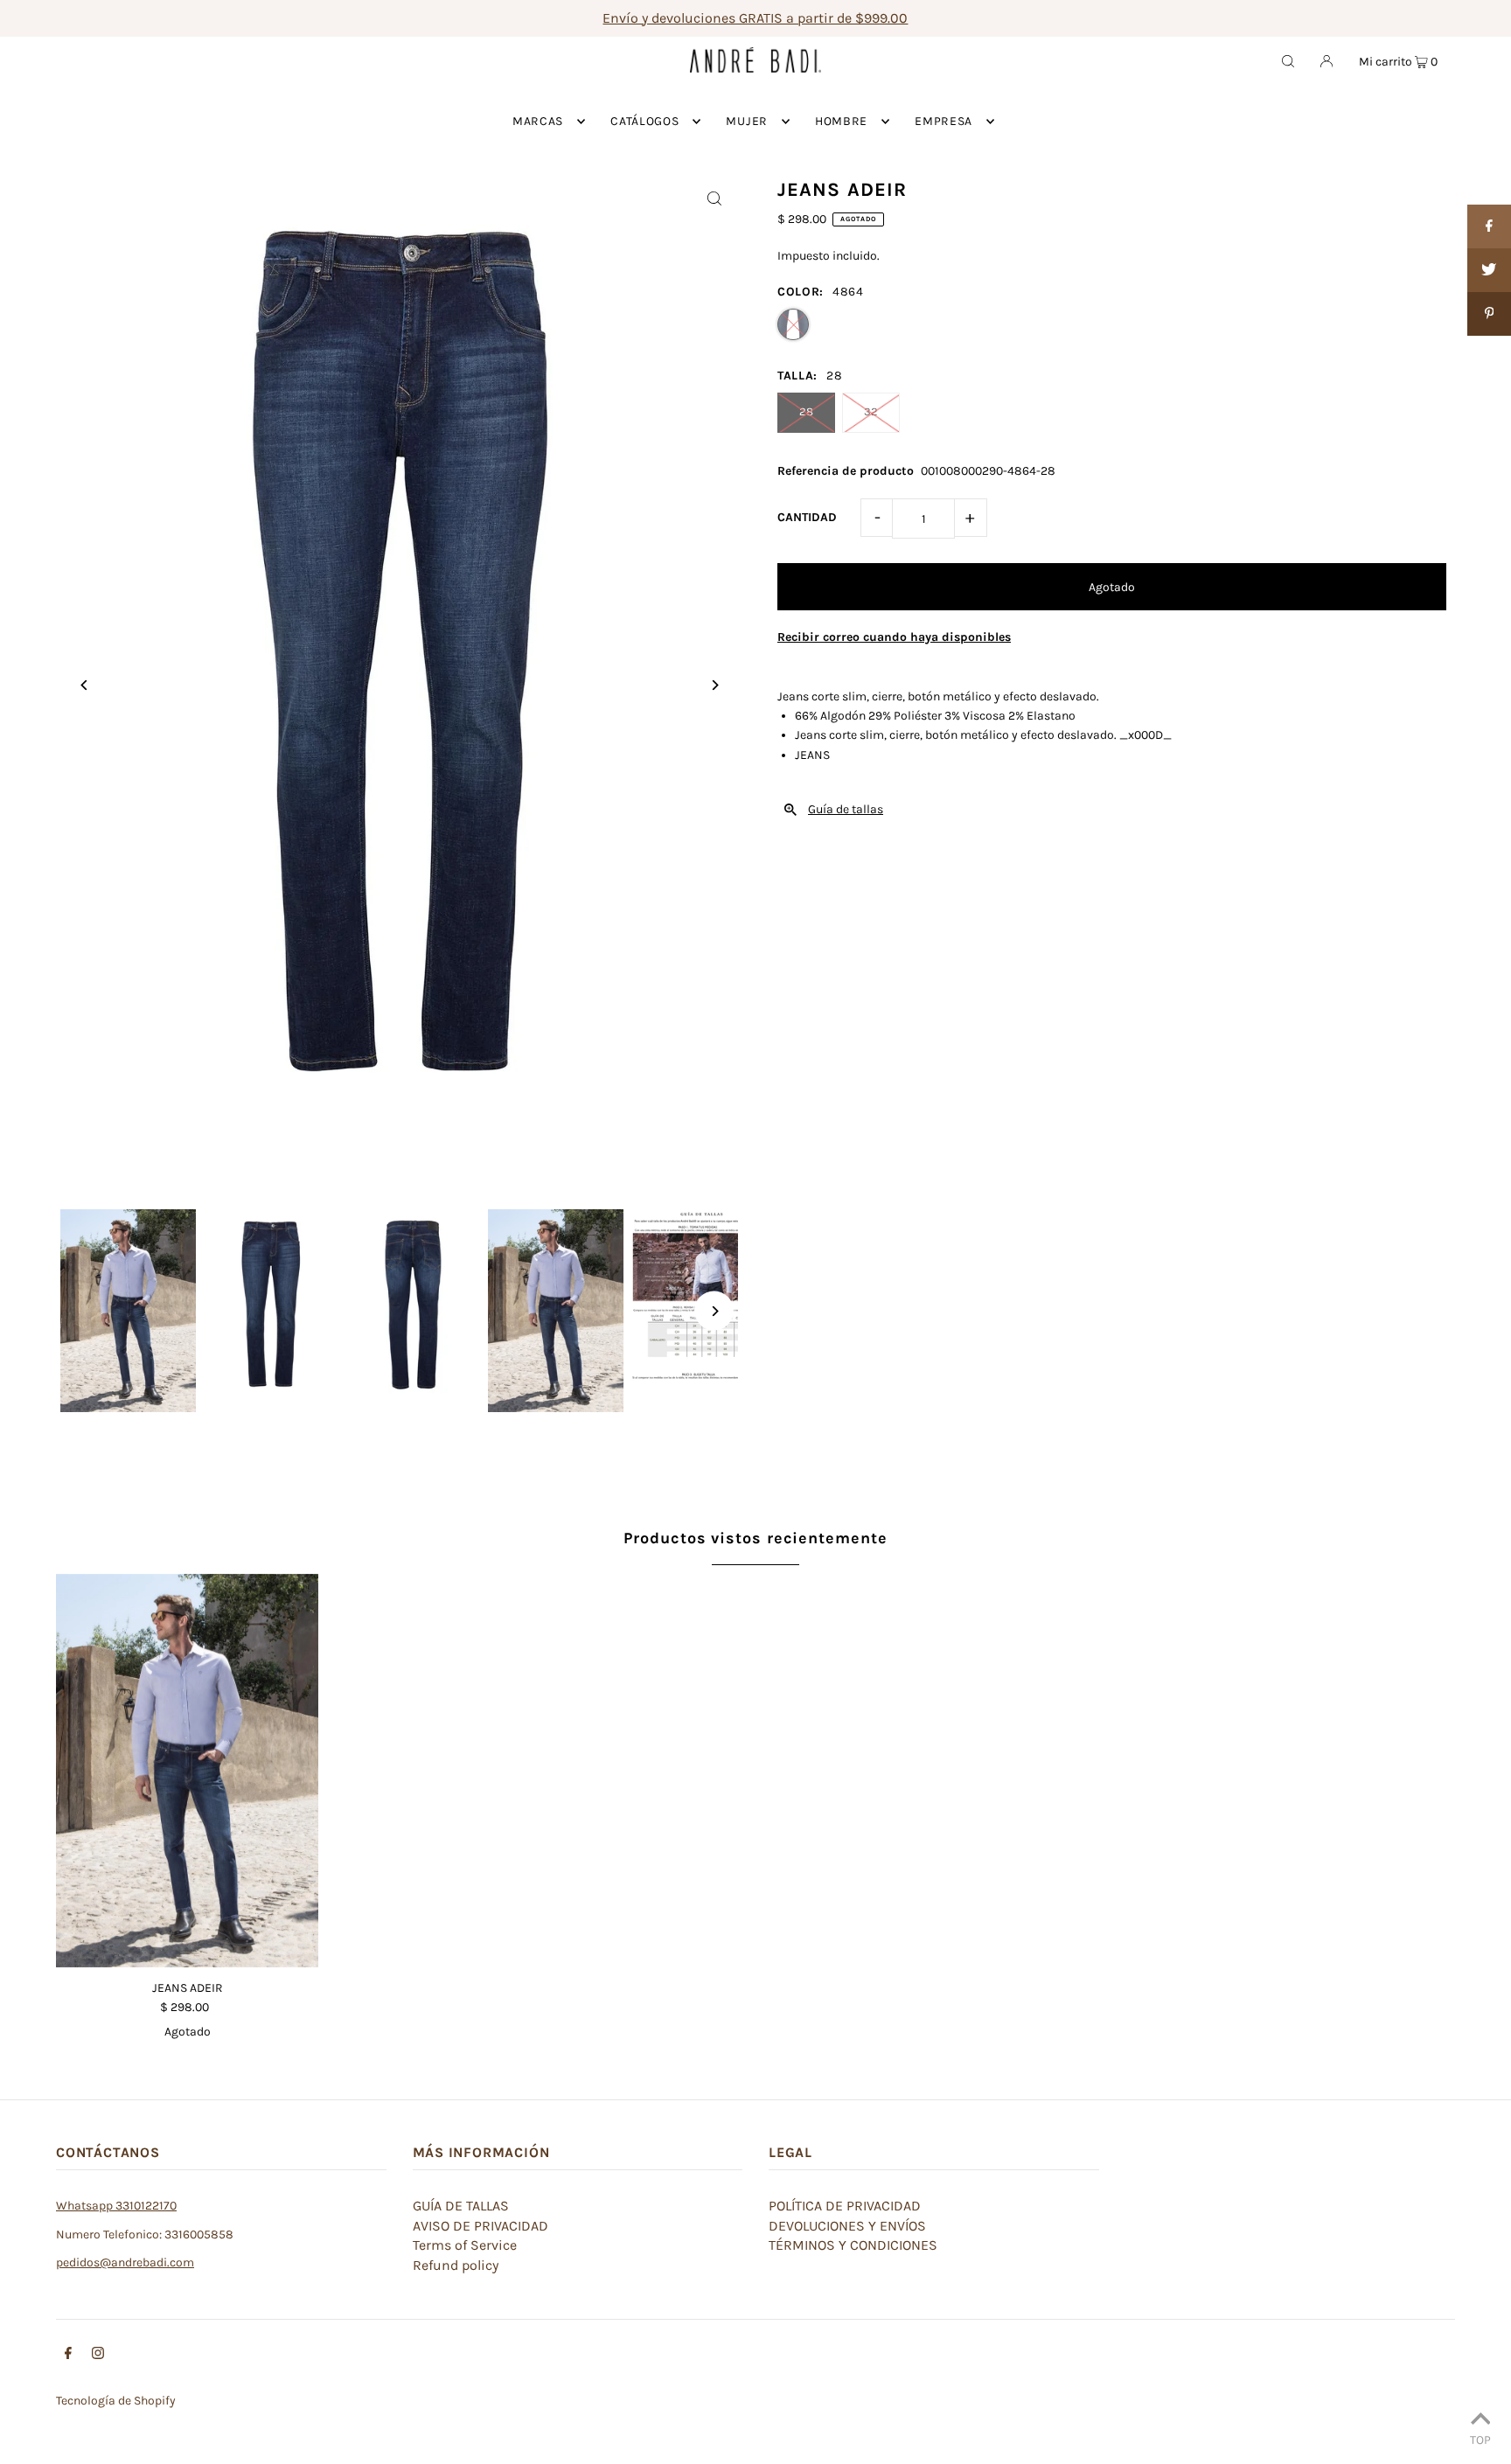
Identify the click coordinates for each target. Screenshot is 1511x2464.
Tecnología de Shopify (116, 2401)
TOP (1480, 2440)
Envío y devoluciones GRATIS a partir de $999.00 (755, 18)
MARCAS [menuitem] (538, 121)
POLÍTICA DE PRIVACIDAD (845, 2206)
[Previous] (84, 685)
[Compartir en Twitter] (1489, 270)
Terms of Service (465, 2245)
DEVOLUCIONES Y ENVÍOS (847, 2226)
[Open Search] (1288, 60)
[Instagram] (98, 2356)
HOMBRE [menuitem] (841, 121)
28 (806, 411)
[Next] (714, 685)
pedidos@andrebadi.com (125, 2262)
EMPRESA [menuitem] (944, 121)
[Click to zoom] (714, 198)
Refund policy (456, 2265)
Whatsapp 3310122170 (116, 2206)
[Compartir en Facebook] (1489, 226)
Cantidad (807, 517)
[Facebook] (68, 2356)
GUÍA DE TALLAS (461, 2206)
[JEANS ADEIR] (187, 1771)
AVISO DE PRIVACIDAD (480, 2226)
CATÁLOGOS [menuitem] (644, 121)
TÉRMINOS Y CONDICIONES (853, 2245)
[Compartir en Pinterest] (1489, 314)
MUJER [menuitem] (747, 121)
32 (871, 411)
